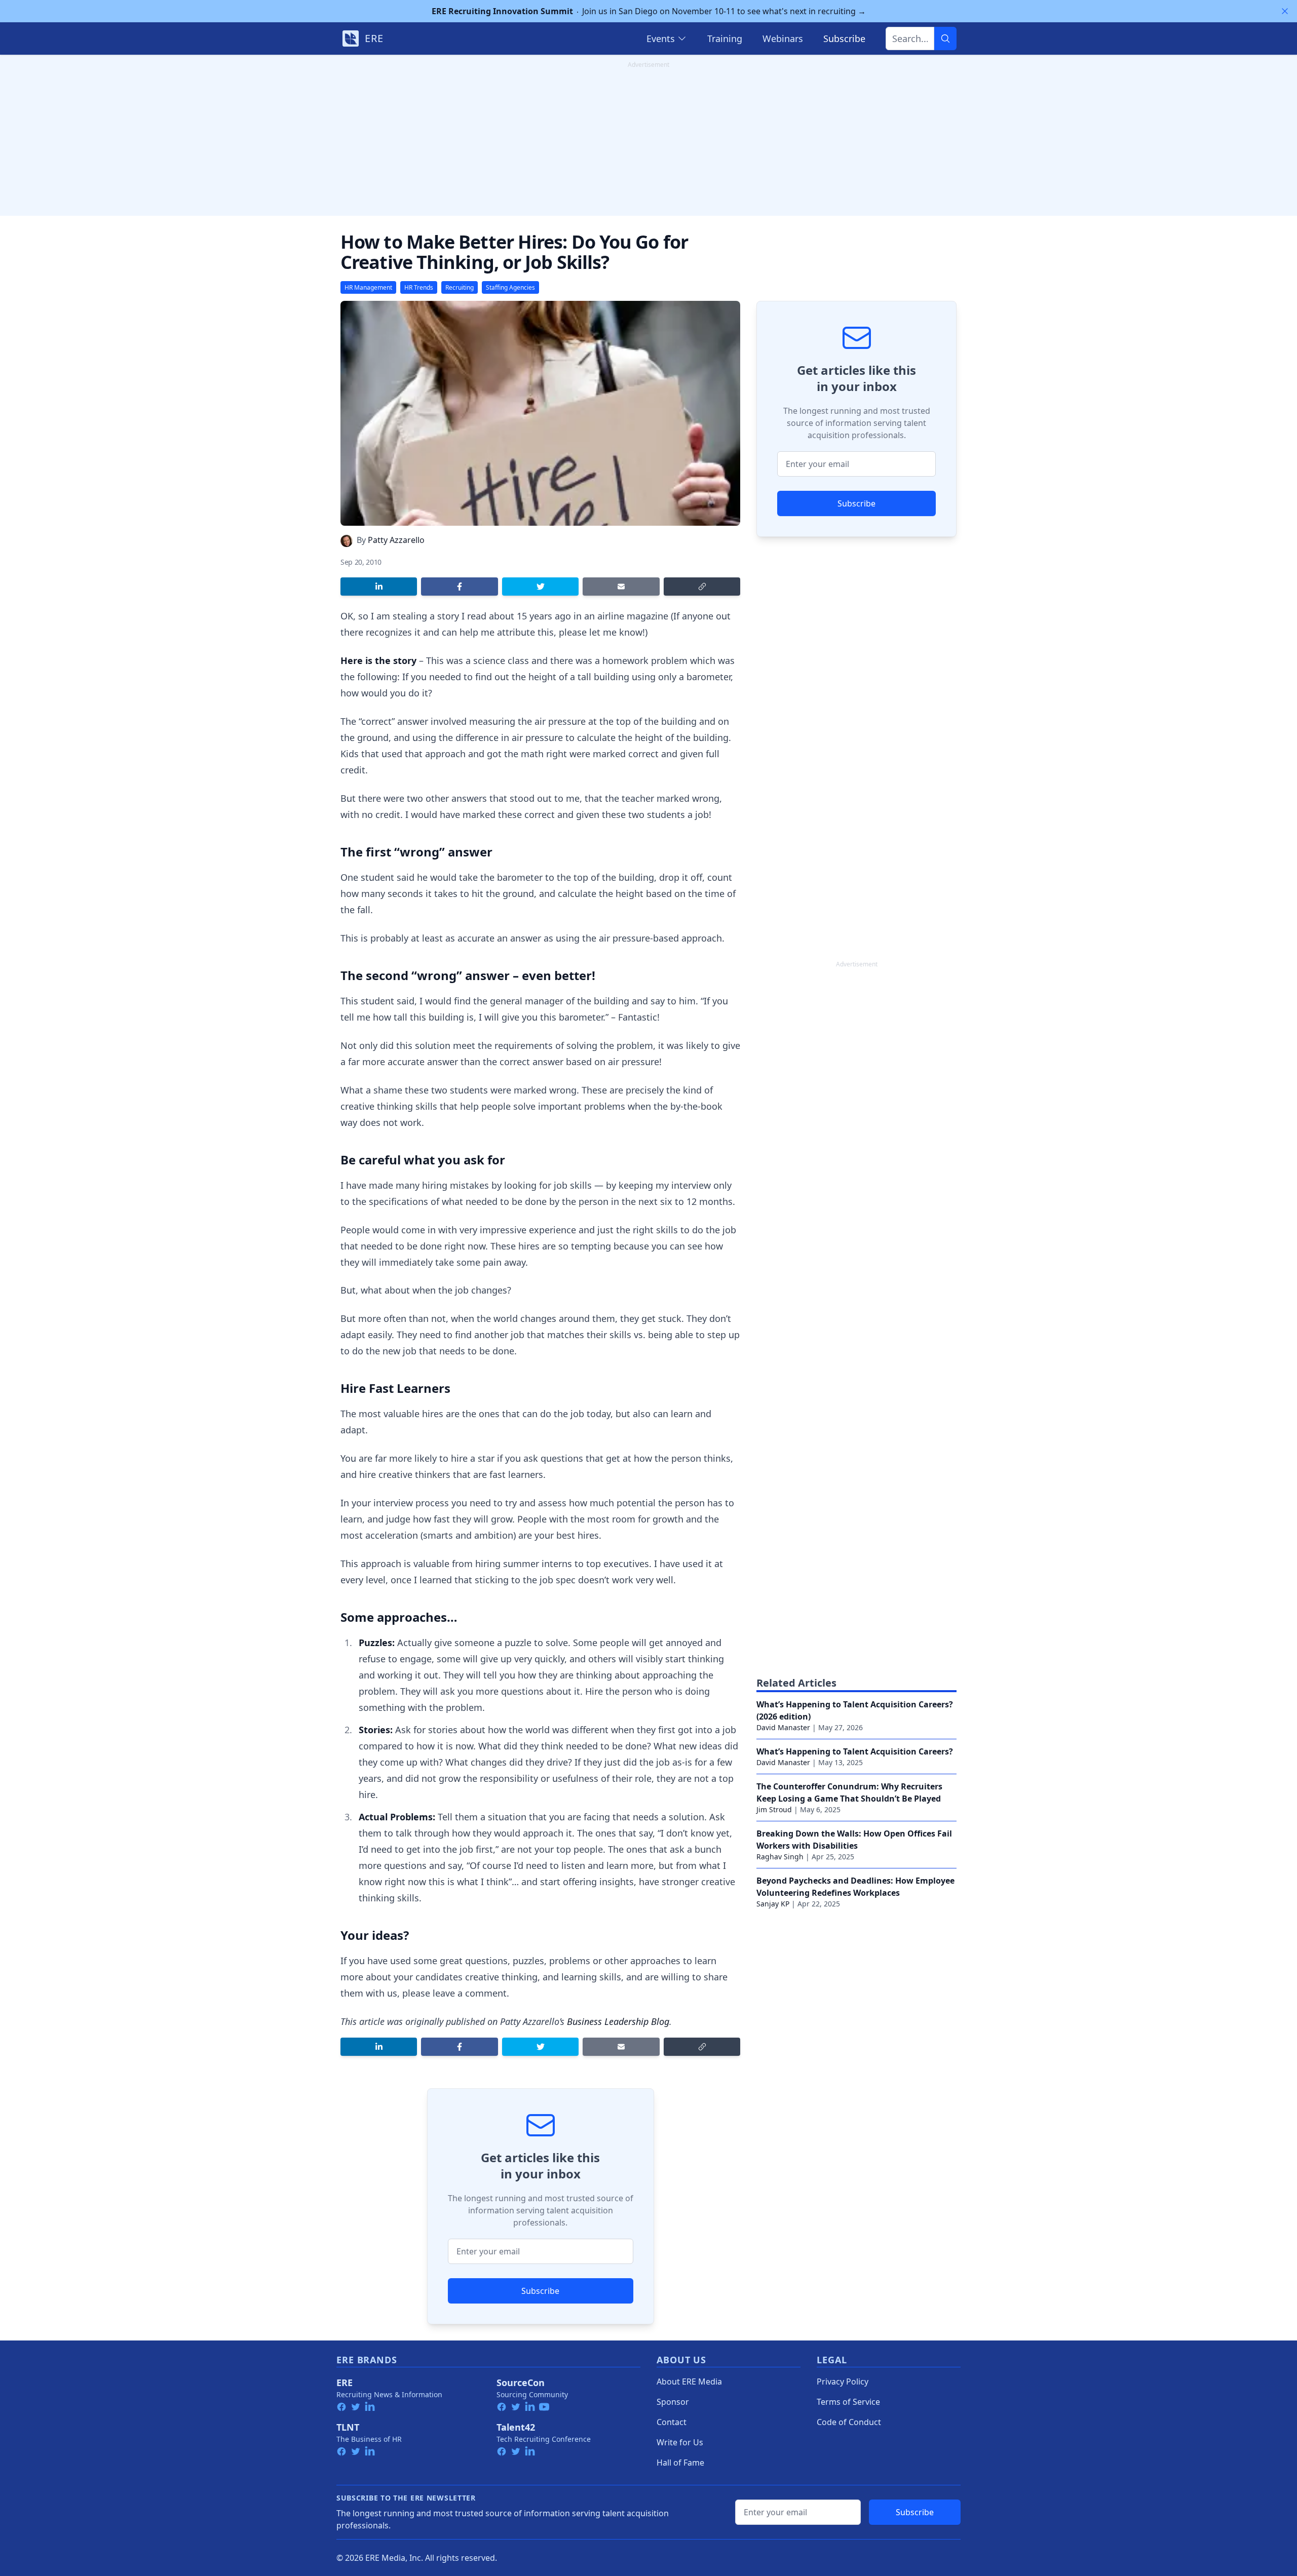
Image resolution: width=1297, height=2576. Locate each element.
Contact (672, 2422)
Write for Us (680, 2442)
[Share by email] (621, 587)
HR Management (368, 287)
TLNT (348, 2427)
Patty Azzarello (396, 540)
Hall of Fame (680, 2463)
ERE (345, 2383)
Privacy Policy (843, 2382)
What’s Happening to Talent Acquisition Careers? (855, 1751)
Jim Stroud (774, 1809)
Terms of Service (848, 2402)
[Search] (945, 38)
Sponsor (673, 2402)
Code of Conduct (849, 2422)
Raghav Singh (780, 1857)
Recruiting (460, 287)
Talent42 (516, 2427)
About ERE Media (689, 2382)
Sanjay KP (773, 1904)
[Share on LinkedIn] (379, 587)
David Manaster (783, 1727)
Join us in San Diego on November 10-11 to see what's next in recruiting (649, 11)
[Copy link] (702, 587)
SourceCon (521, 2383)
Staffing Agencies (510, 287)
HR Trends (419, 287)
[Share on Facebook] (459, 587)
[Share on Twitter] (540, 587)
